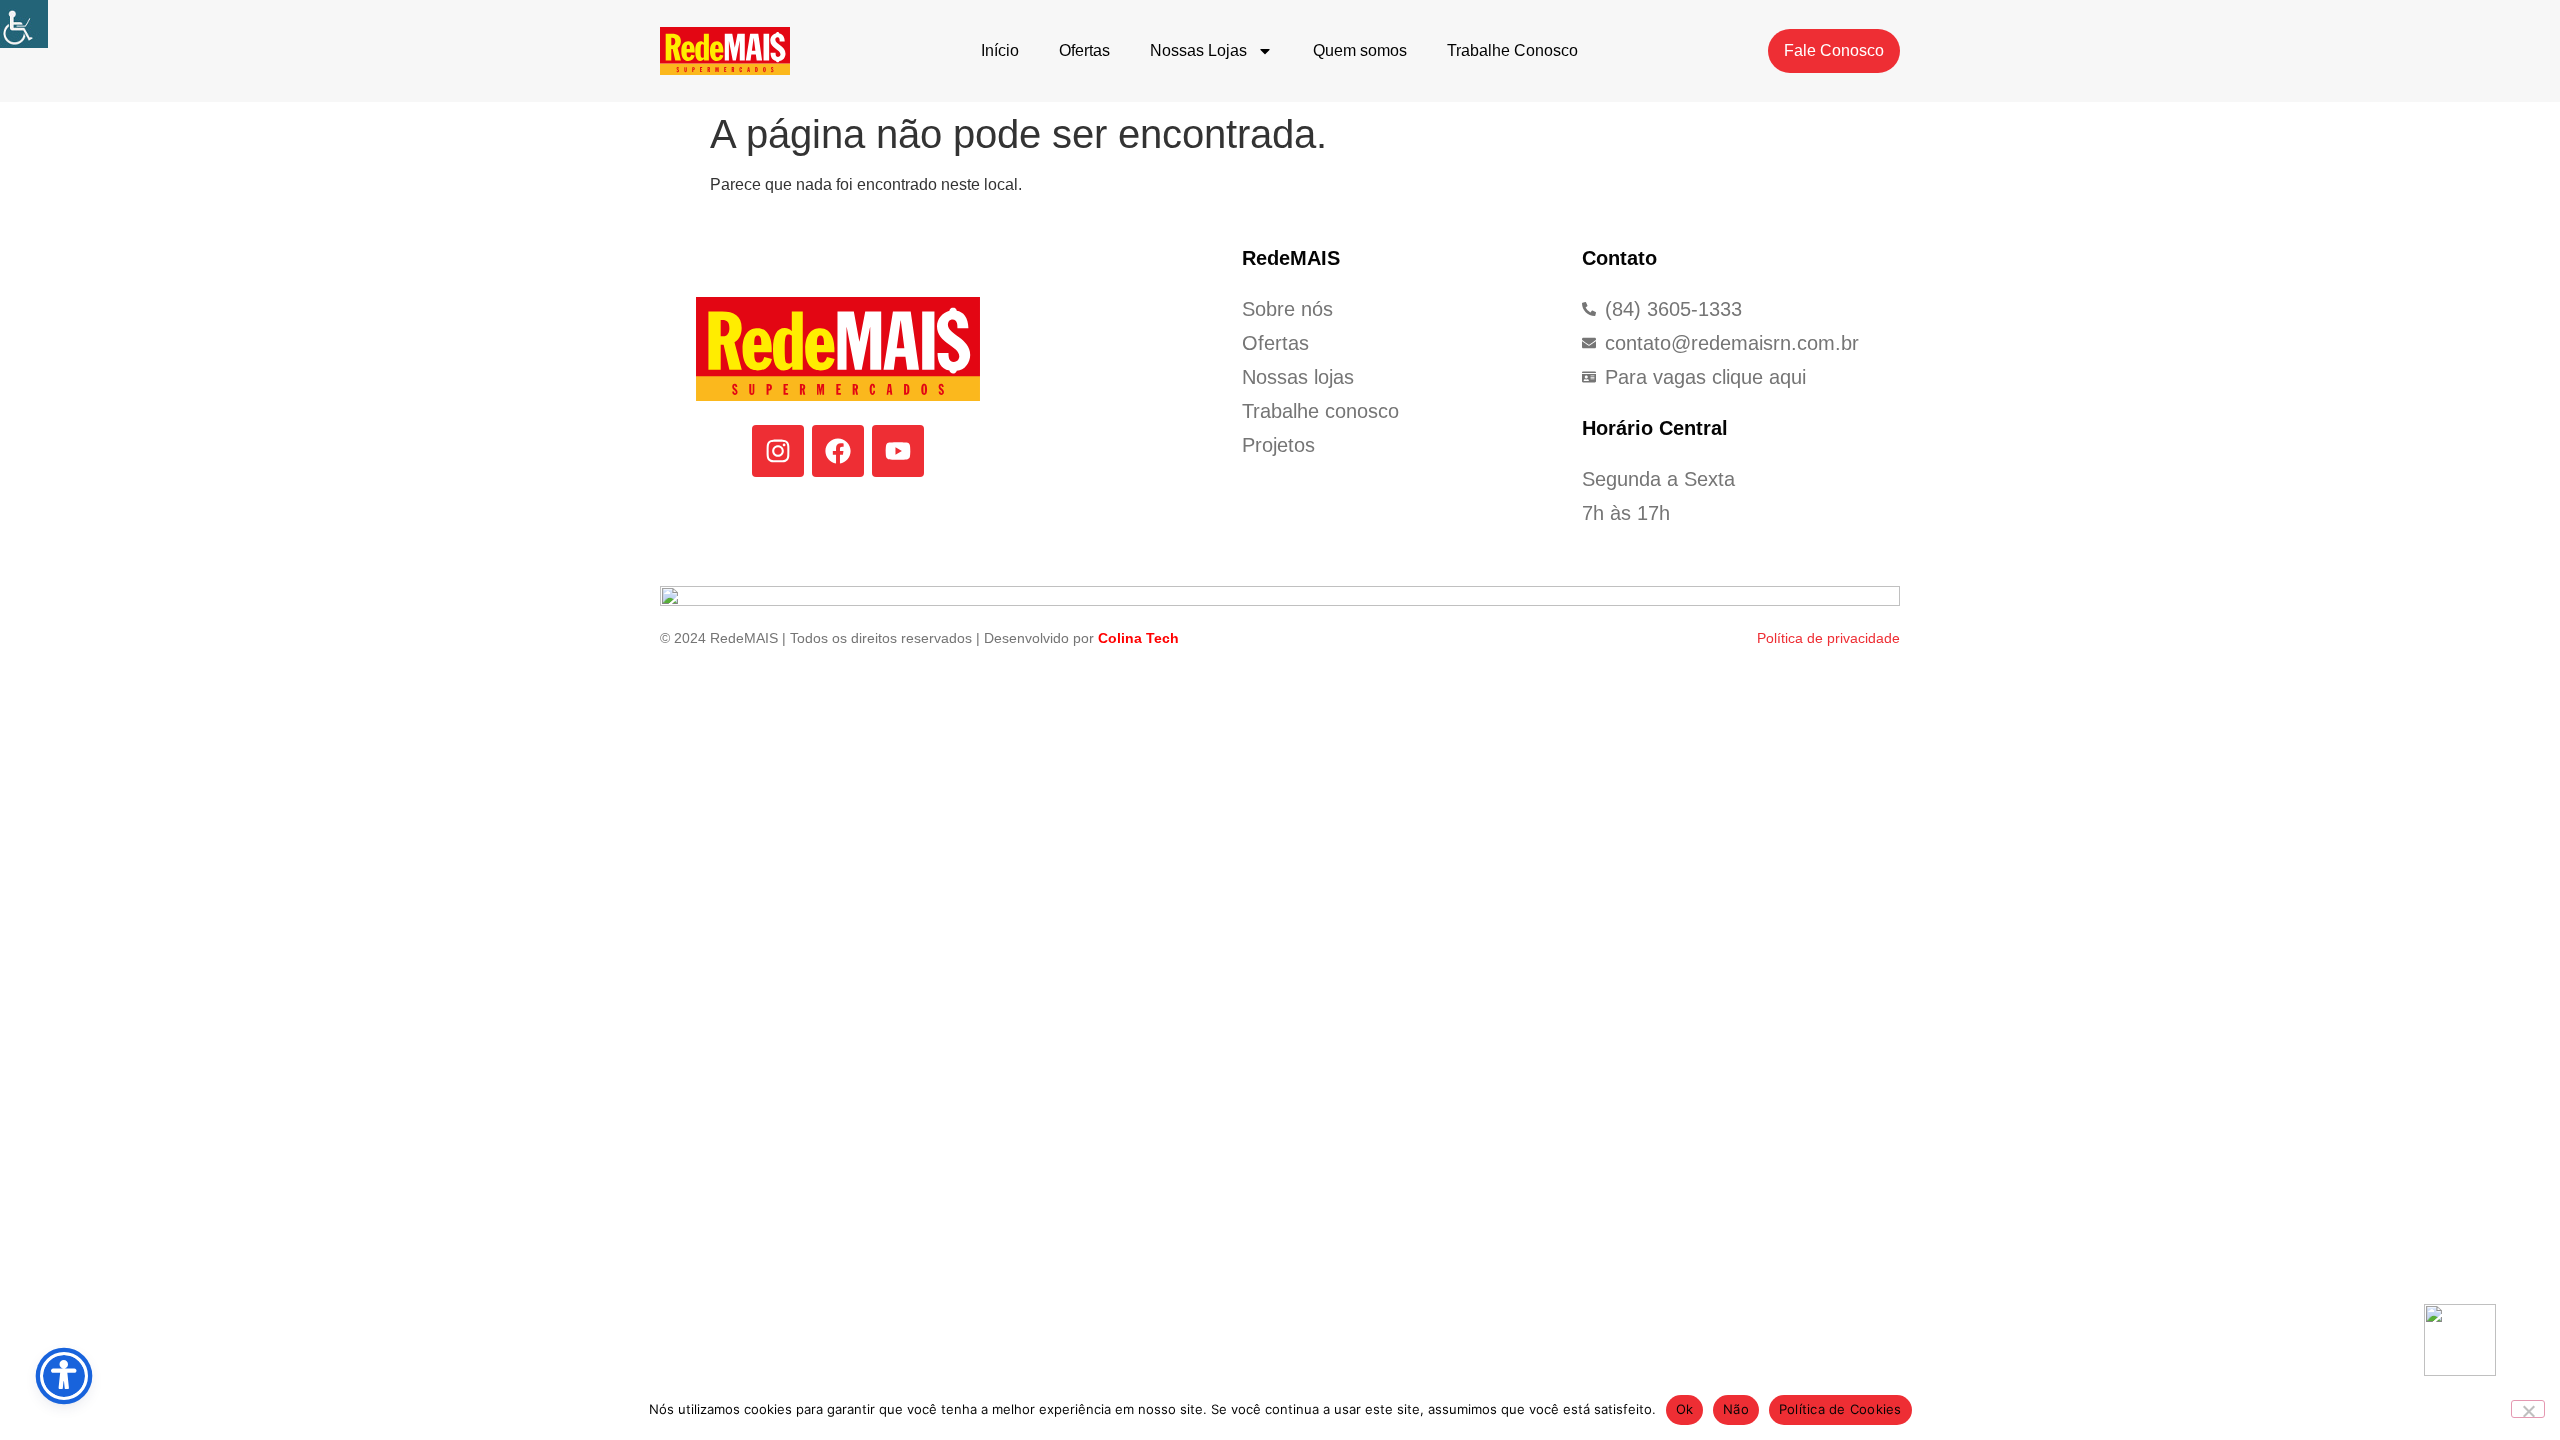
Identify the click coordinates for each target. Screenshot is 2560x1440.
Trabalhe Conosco (1512, 50)
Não (1736, 1409)
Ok (1685, 1409)
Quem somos (1360, 50)
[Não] (2528, 1409)
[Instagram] (778, 451)
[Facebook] (838, 451)
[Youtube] (898, 451)
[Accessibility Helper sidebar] (24, 24)
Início (1000, 50)
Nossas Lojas (1198, 50)
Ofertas (1084, 50)
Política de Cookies (1840, 1409)
